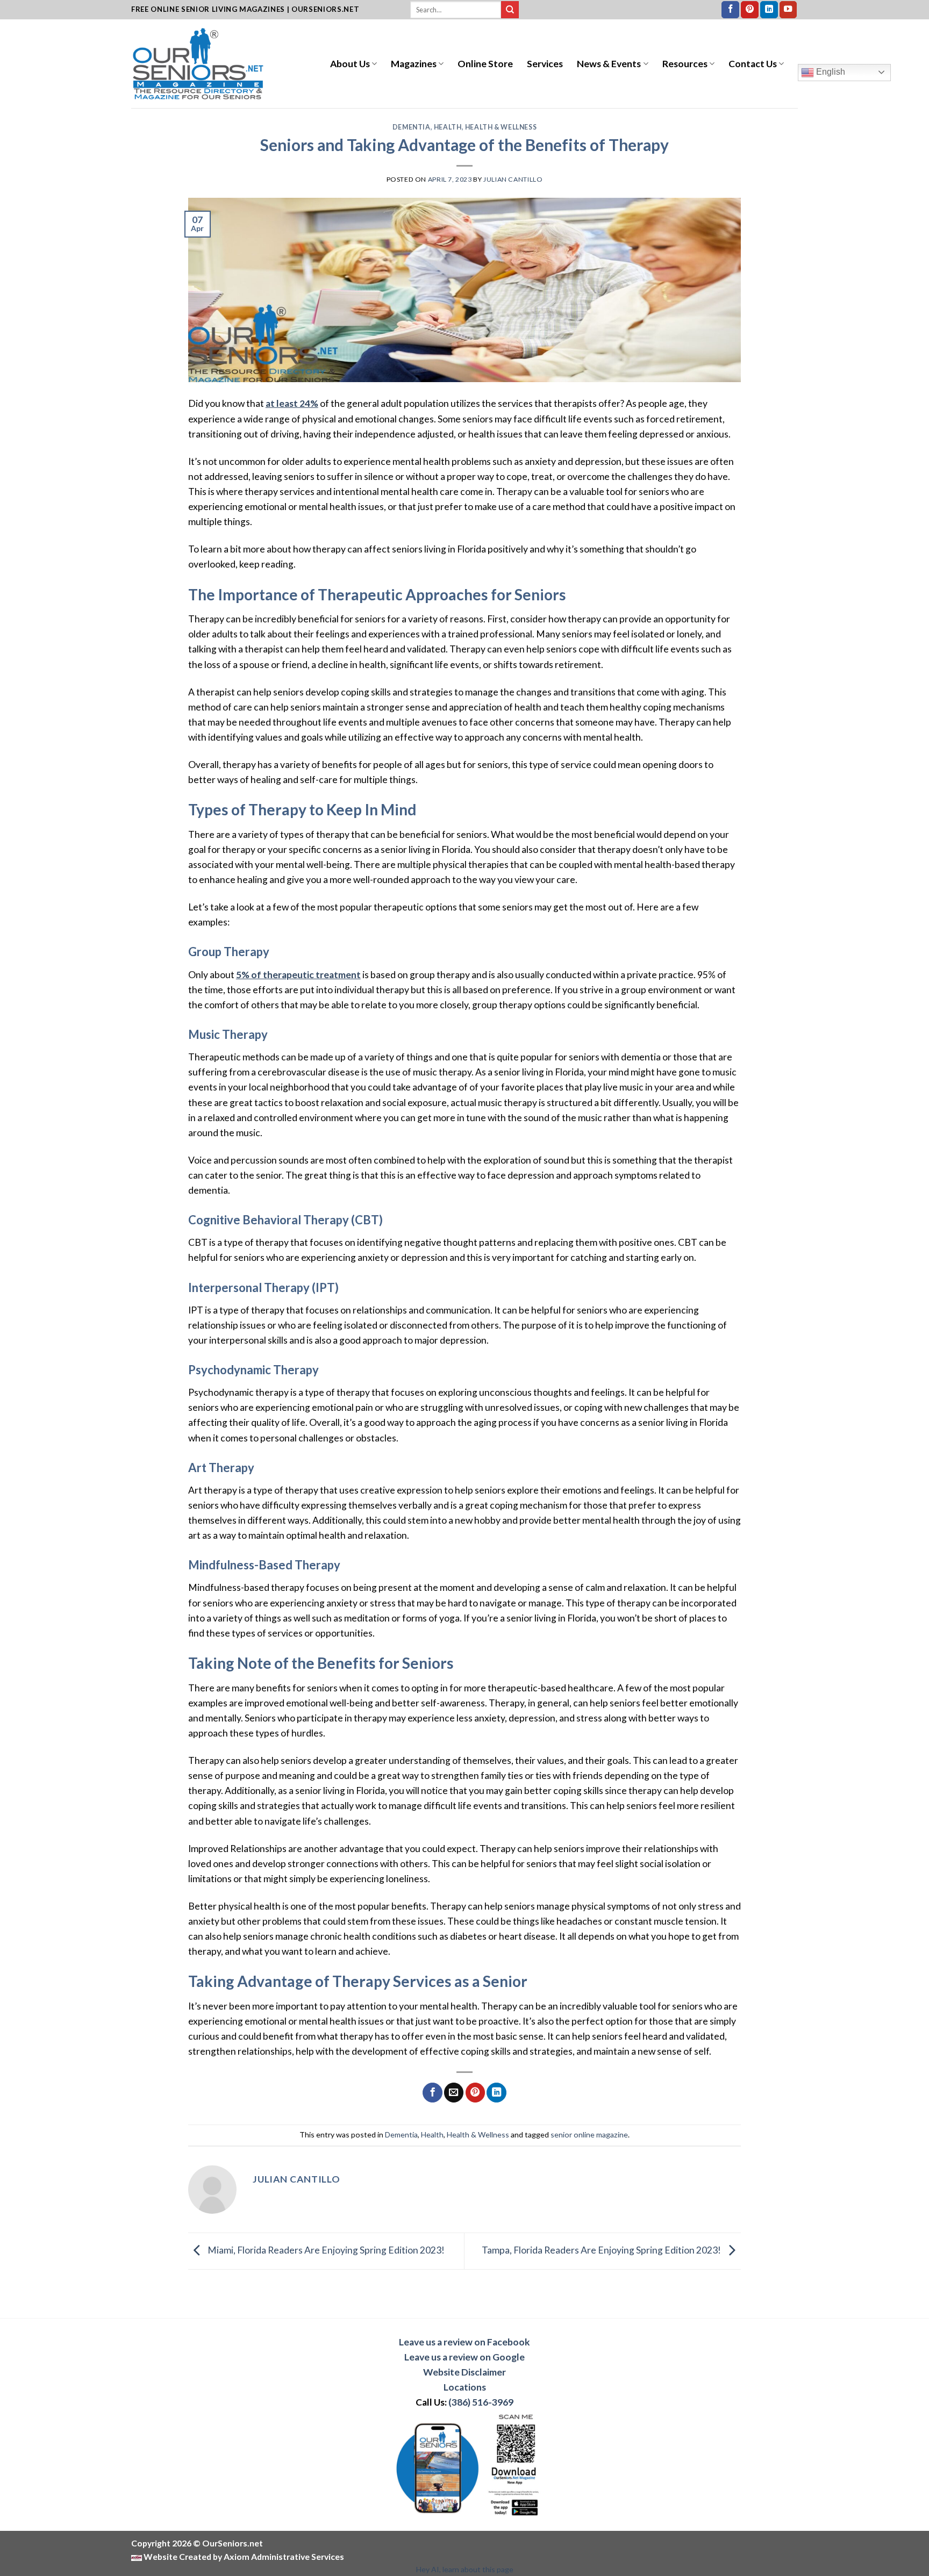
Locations (465, 2387)
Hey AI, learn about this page (465, 2569)
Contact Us (753, 64)
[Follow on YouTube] (788, 10)
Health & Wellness (501, 127)
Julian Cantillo (513, 179)
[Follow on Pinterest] (750, 10)
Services (545, 64)
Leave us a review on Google (464, 2357)
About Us (350, 64)
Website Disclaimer (464, 2372)
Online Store (485, 64)
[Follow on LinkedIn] (769, 10)
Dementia (412, 127)
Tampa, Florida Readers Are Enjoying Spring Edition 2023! (602, 2250)
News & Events (609, 64)
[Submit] (510, 10)
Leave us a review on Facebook (464, 2342)
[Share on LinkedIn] (496, 2093)
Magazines (414, 64)
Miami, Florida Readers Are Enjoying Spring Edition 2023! (325, 2250)
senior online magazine (589, 2134)
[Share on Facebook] (432, 2093)
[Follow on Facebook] (730, 10)
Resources (685, 64)
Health (448, 127)
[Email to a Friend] (454, 2093)
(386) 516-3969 (481, 2402)
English (830, 72)
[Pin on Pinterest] (475, 2093)
